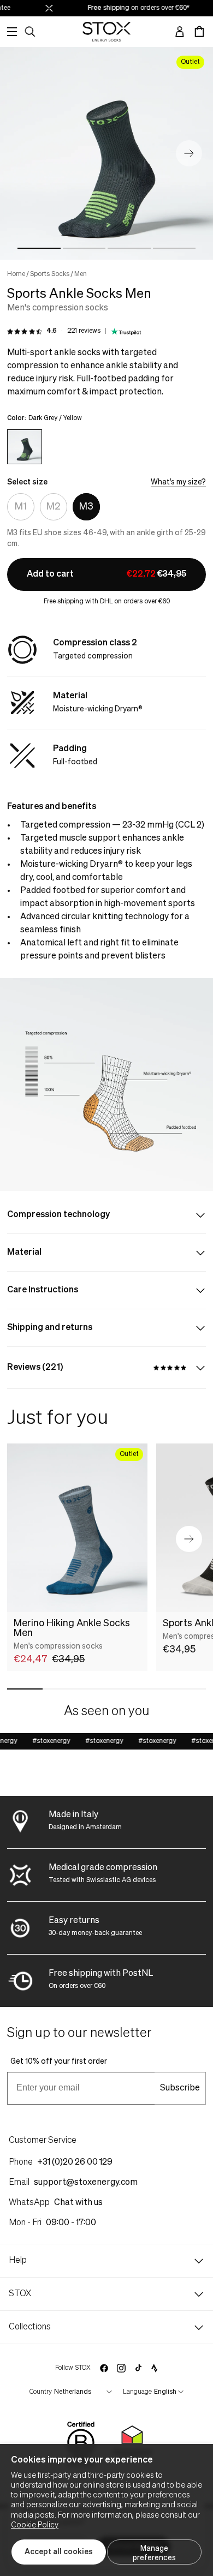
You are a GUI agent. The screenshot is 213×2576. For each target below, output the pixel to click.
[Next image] (189, 153)
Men (81, 274)
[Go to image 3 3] (129, 248)
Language (137, 2392)
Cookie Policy (35, 2525)
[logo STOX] (107, 32)
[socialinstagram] (121, 2368)
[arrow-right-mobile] (189, 1539)
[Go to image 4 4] (174, 248)
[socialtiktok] (138, 2368)
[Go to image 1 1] (39, 248)
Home (16, 274)
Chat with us (78, 2203)
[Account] (180, 32)
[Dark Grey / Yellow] (25, 447)
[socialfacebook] (104, 2368)
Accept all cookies (59, 2552)
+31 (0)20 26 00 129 (75, 2162)
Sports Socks (50, 274)
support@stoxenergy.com (86, 2183)
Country (41, 2392)
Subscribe (180, 2088)
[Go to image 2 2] (84, 248)
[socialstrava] (155, 2368)
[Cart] (199, 32)
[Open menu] (12, 32)
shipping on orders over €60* (134, 8)
